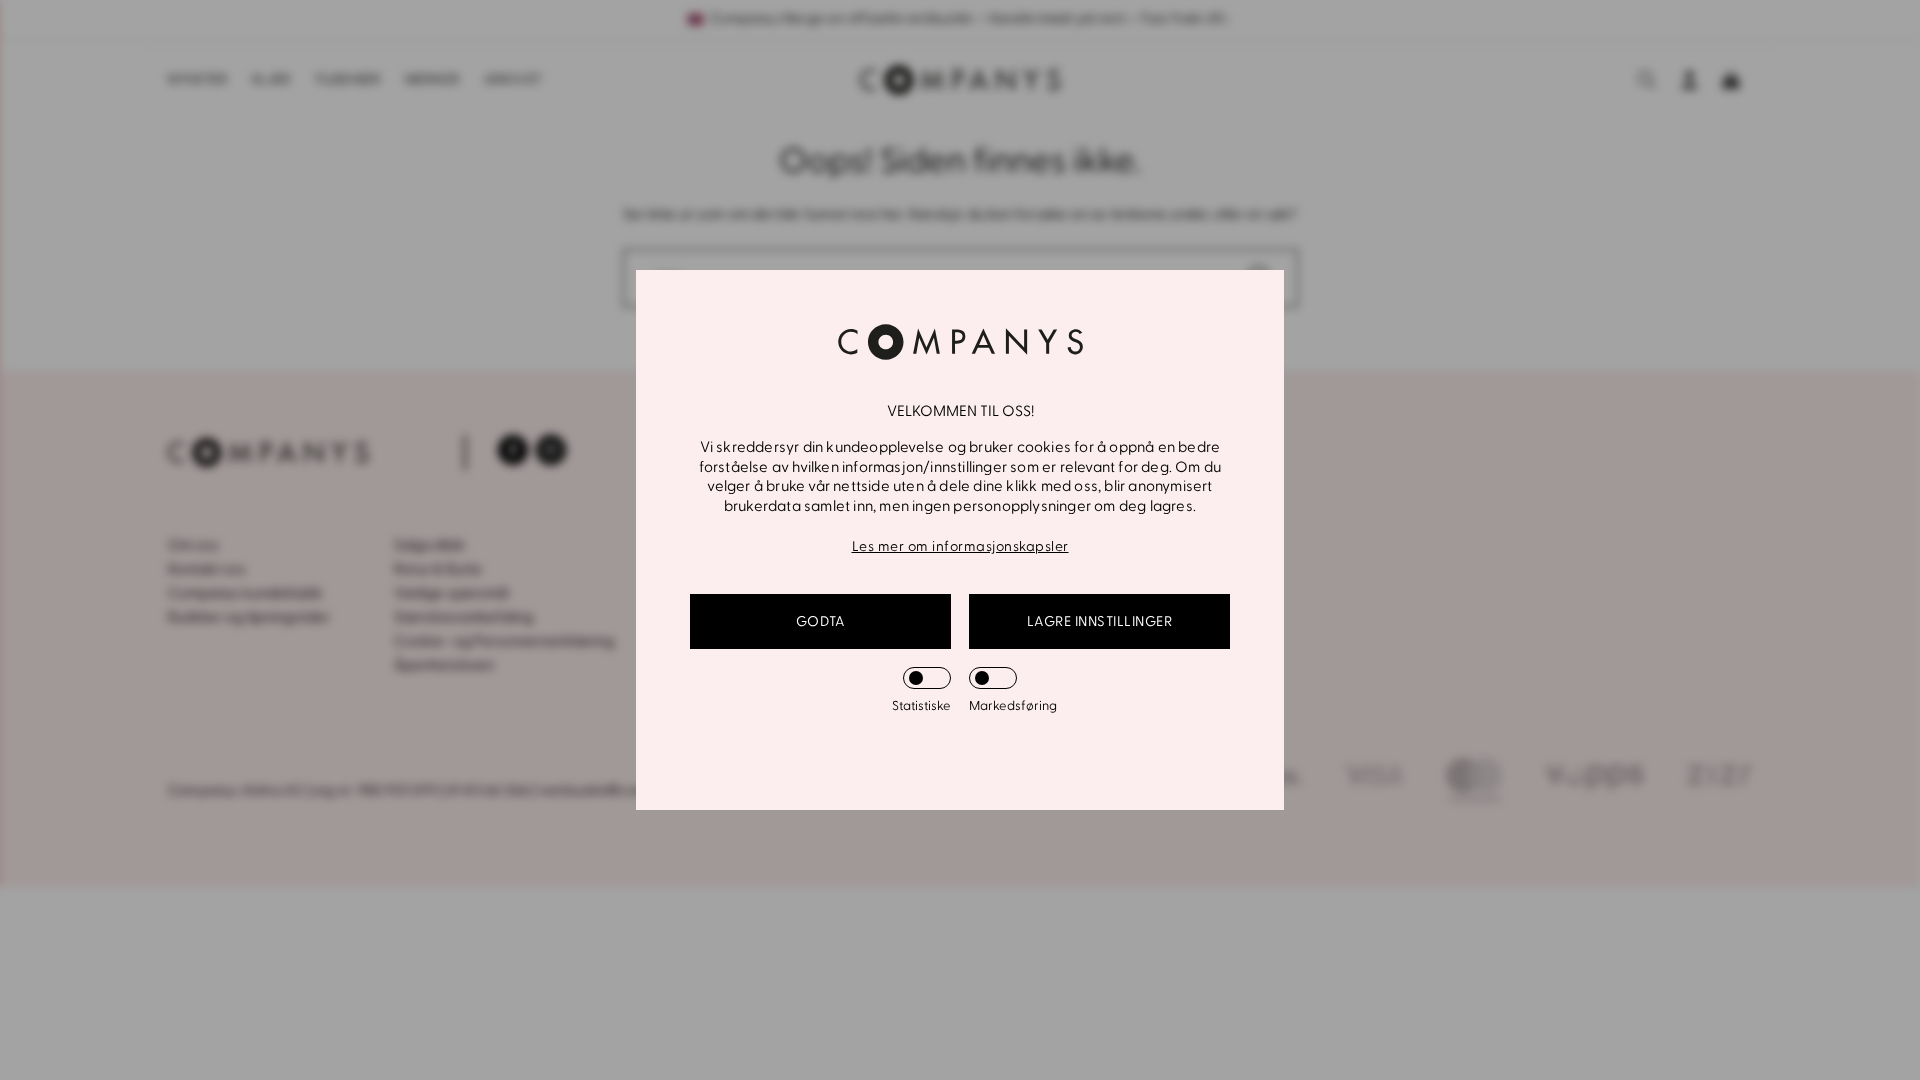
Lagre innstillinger (1100, 621)
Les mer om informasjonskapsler (960, 546)
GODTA (821, 621)
